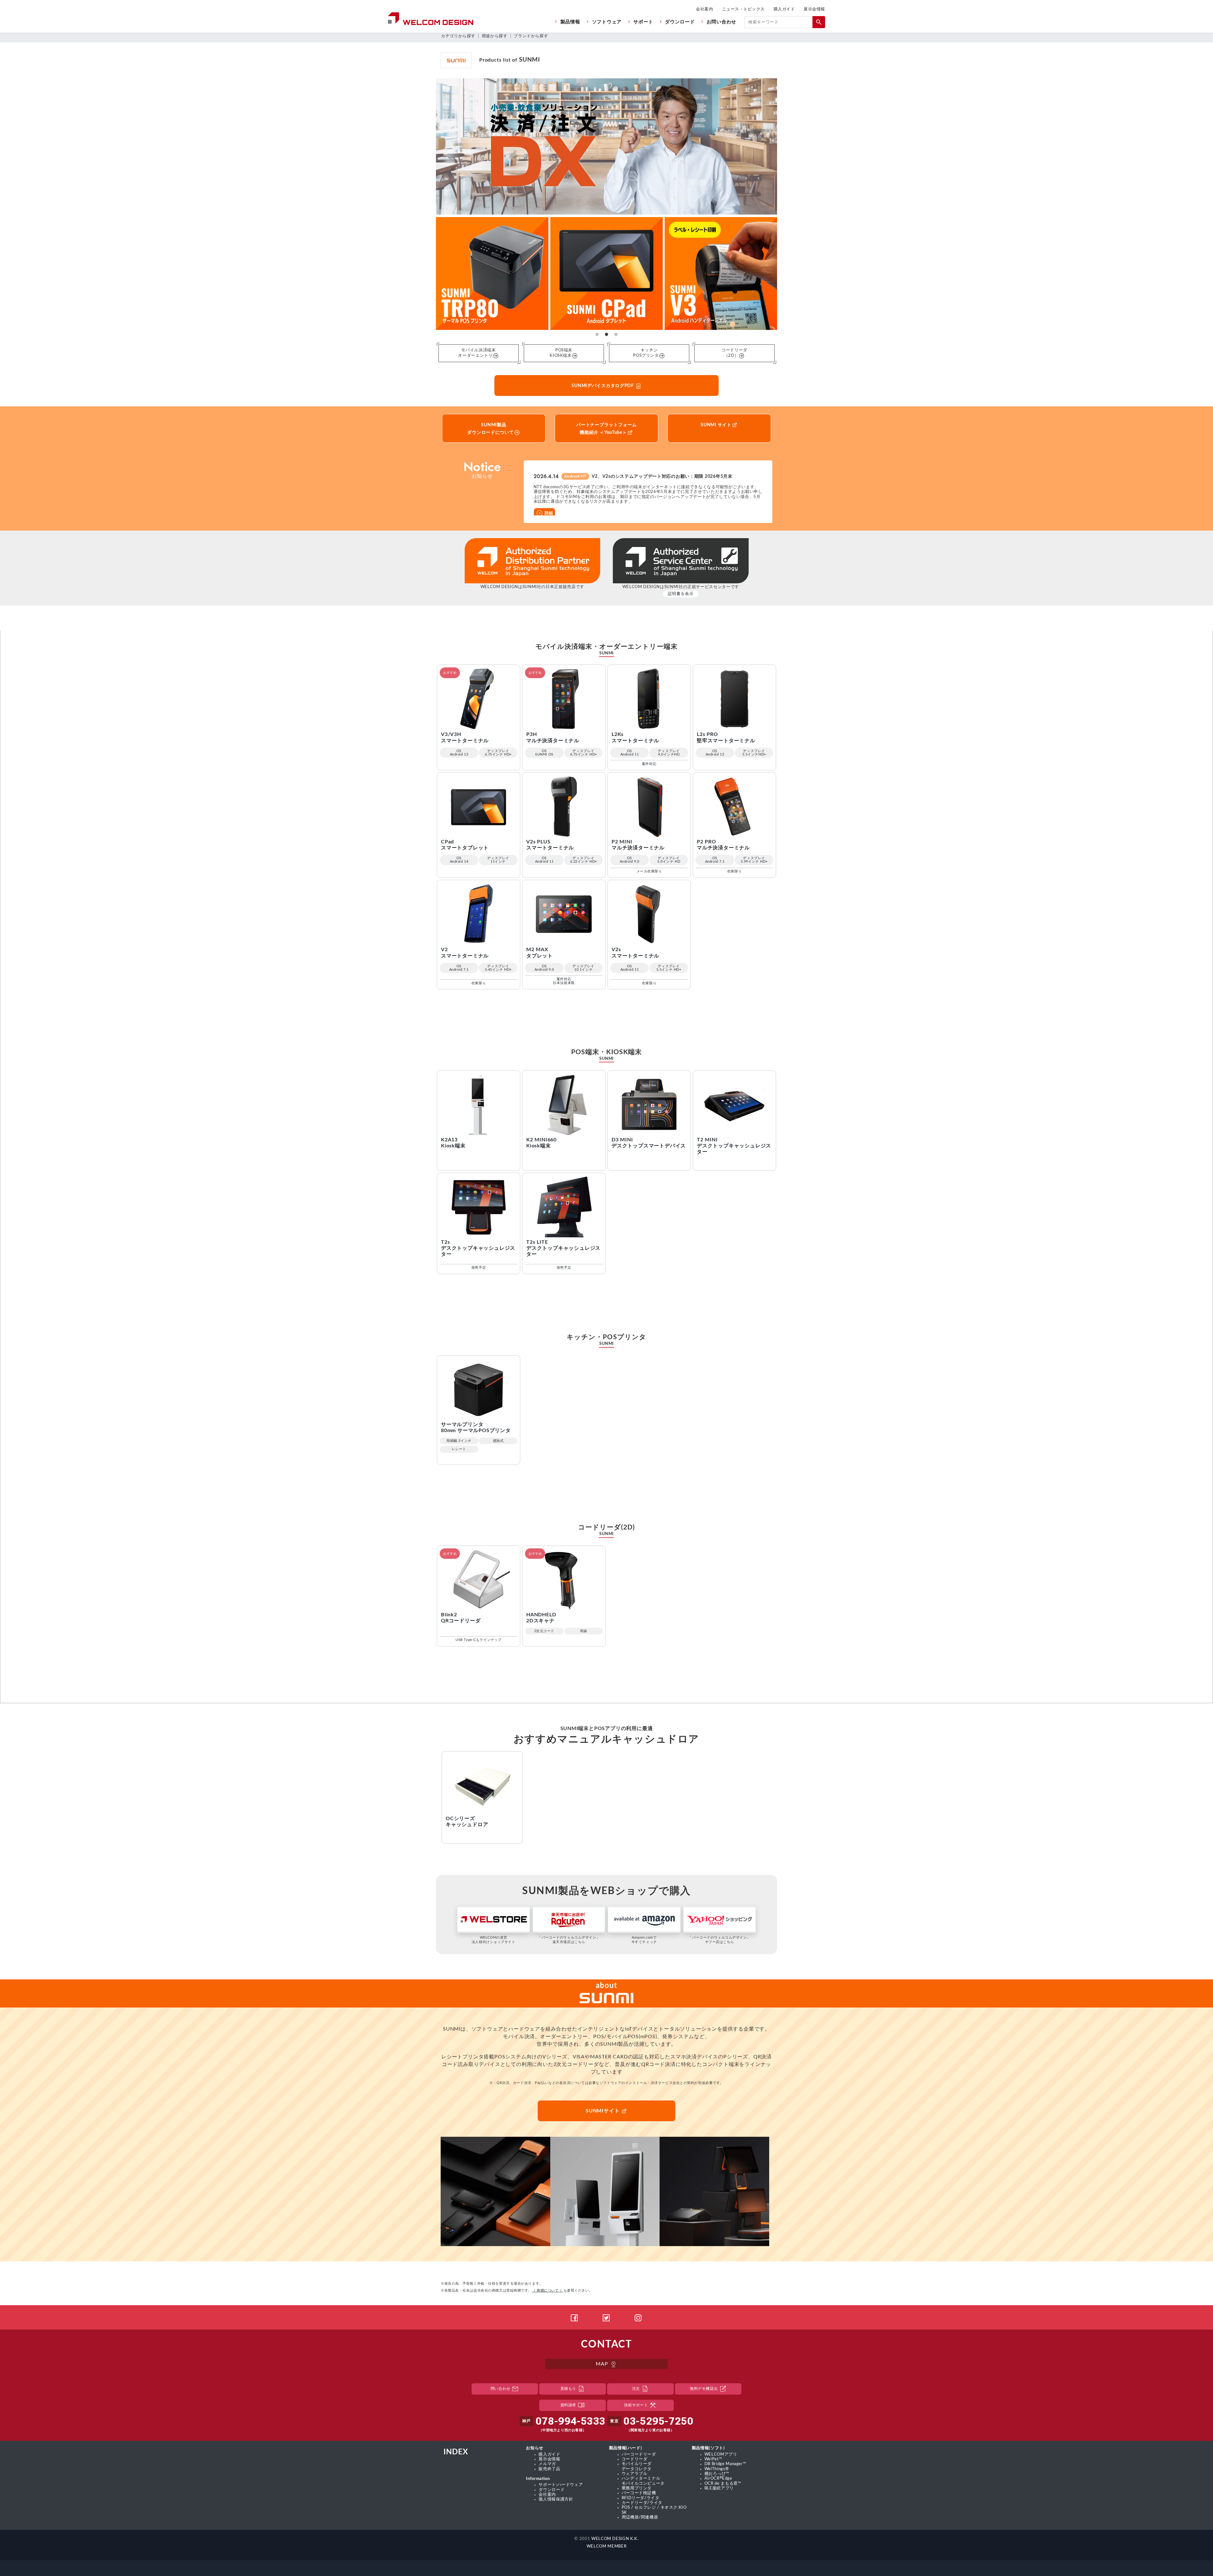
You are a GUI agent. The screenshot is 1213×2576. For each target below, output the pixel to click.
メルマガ (547, 2464)
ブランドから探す (531, 36)
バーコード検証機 (639, 2493)
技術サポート (640, 2405)
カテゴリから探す (458, 36)
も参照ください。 (562, 2290)
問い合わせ (505, 2389)
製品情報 (570, 22)
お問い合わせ (721, 22)
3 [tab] (616, 335)
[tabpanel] (606, 273)
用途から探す (495, 36)
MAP (606, 2364)
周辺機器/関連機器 (640, 2517)
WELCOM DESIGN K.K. (615, 2539)
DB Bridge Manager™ (725, 2464)
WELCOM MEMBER (606, 2546)
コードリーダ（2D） (734, 353)
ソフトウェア (607, 22)
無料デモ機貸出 (708, 2389)
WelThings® (717, 2469)
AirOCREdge (718, 2478)
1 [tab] (597, 335)
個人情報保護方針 (556, 2499)
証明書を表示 (681, 594)
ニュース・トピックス (743, 9)
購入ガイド (784, 9)
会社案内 (704, 9)
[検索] (819, 22)
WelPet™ (713, 2459)
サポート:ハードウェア (561, 2485)
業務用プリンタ (637, 2488)
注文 (640, 2389)
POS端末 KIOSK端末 (561, 353)
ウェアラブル (635, 2474)
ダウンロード (680, 22)
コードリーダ (635, 2459)
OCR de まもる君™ (723, 2483)
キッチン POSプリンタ (646, 353)
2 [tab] (606, 335)
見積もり (573, 2389)
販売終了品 (549, 2469)
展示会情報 (814, 9)
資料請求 (573, 2405)
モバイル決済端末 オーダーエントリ (477, 353)
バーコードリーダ (639, 2454)
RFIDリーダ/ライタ (641, 2498)
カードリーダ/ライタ (642, 2503)
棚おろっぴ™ (717, 2474)
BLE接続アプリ (719, 2488)
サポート (643, 22)
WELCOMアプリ (721, 2454)
